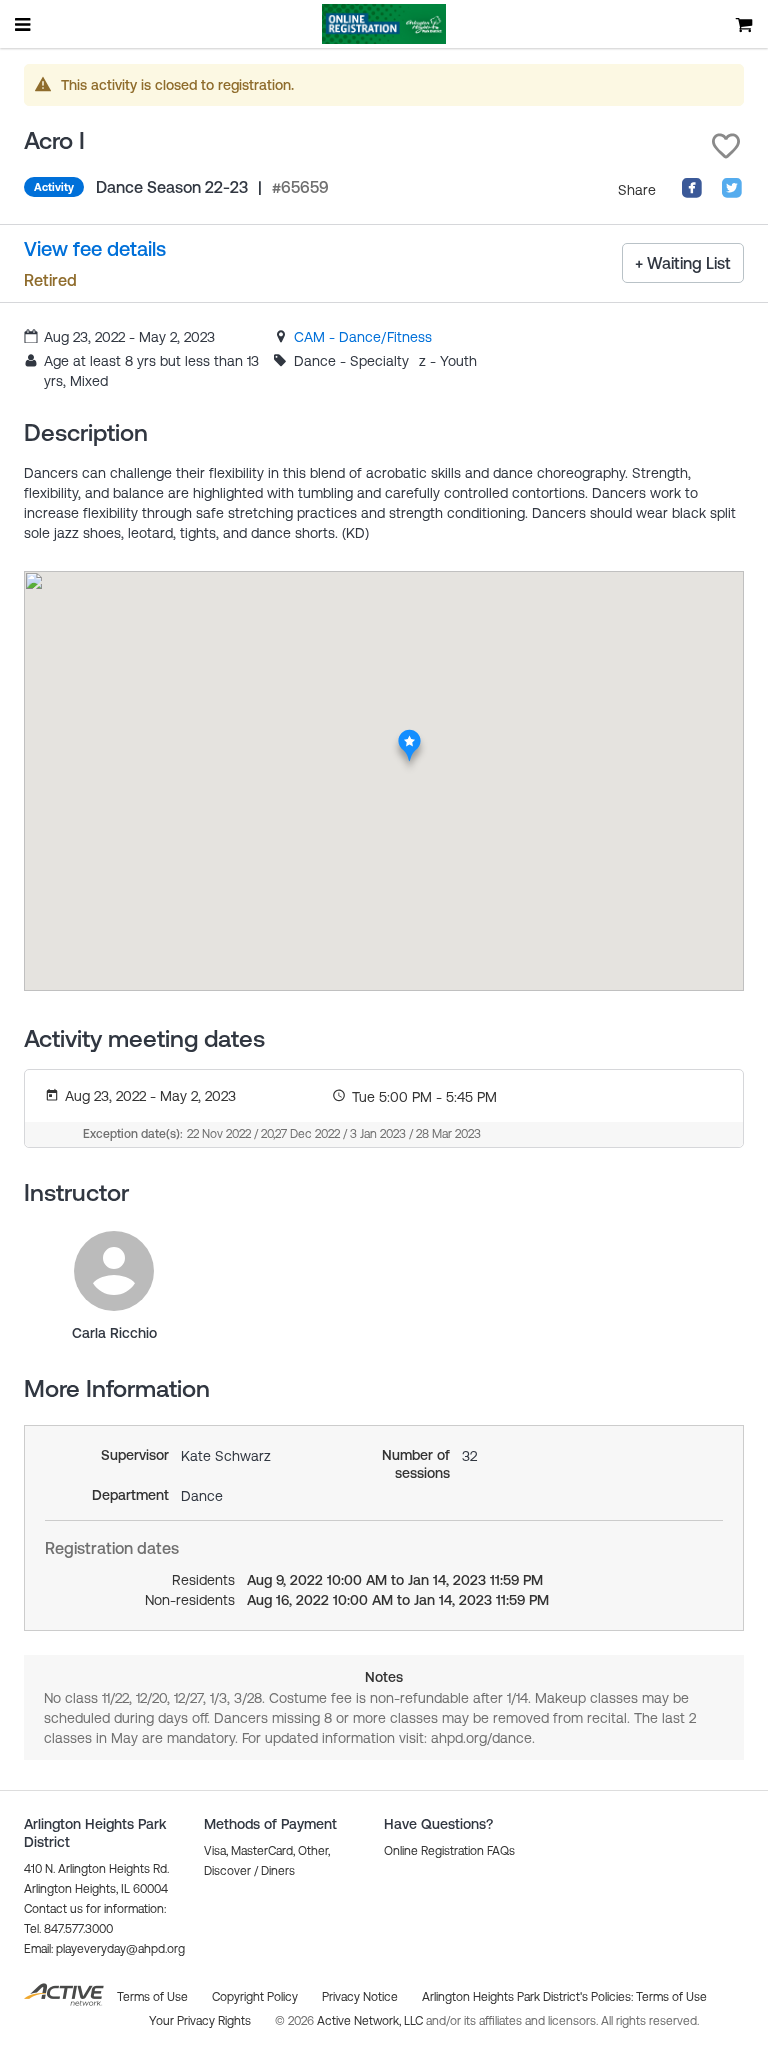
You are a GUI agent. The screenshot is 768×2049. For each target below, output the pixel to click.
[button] (726, 146)
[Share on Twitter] (732, 194)
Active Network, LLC (371, 2021)
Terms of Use (671, 1997)
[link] (363, 337)
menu (24, 24)
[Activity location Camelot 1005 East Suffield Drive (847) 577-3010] (409, 735)
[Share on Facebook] (692, 194)
